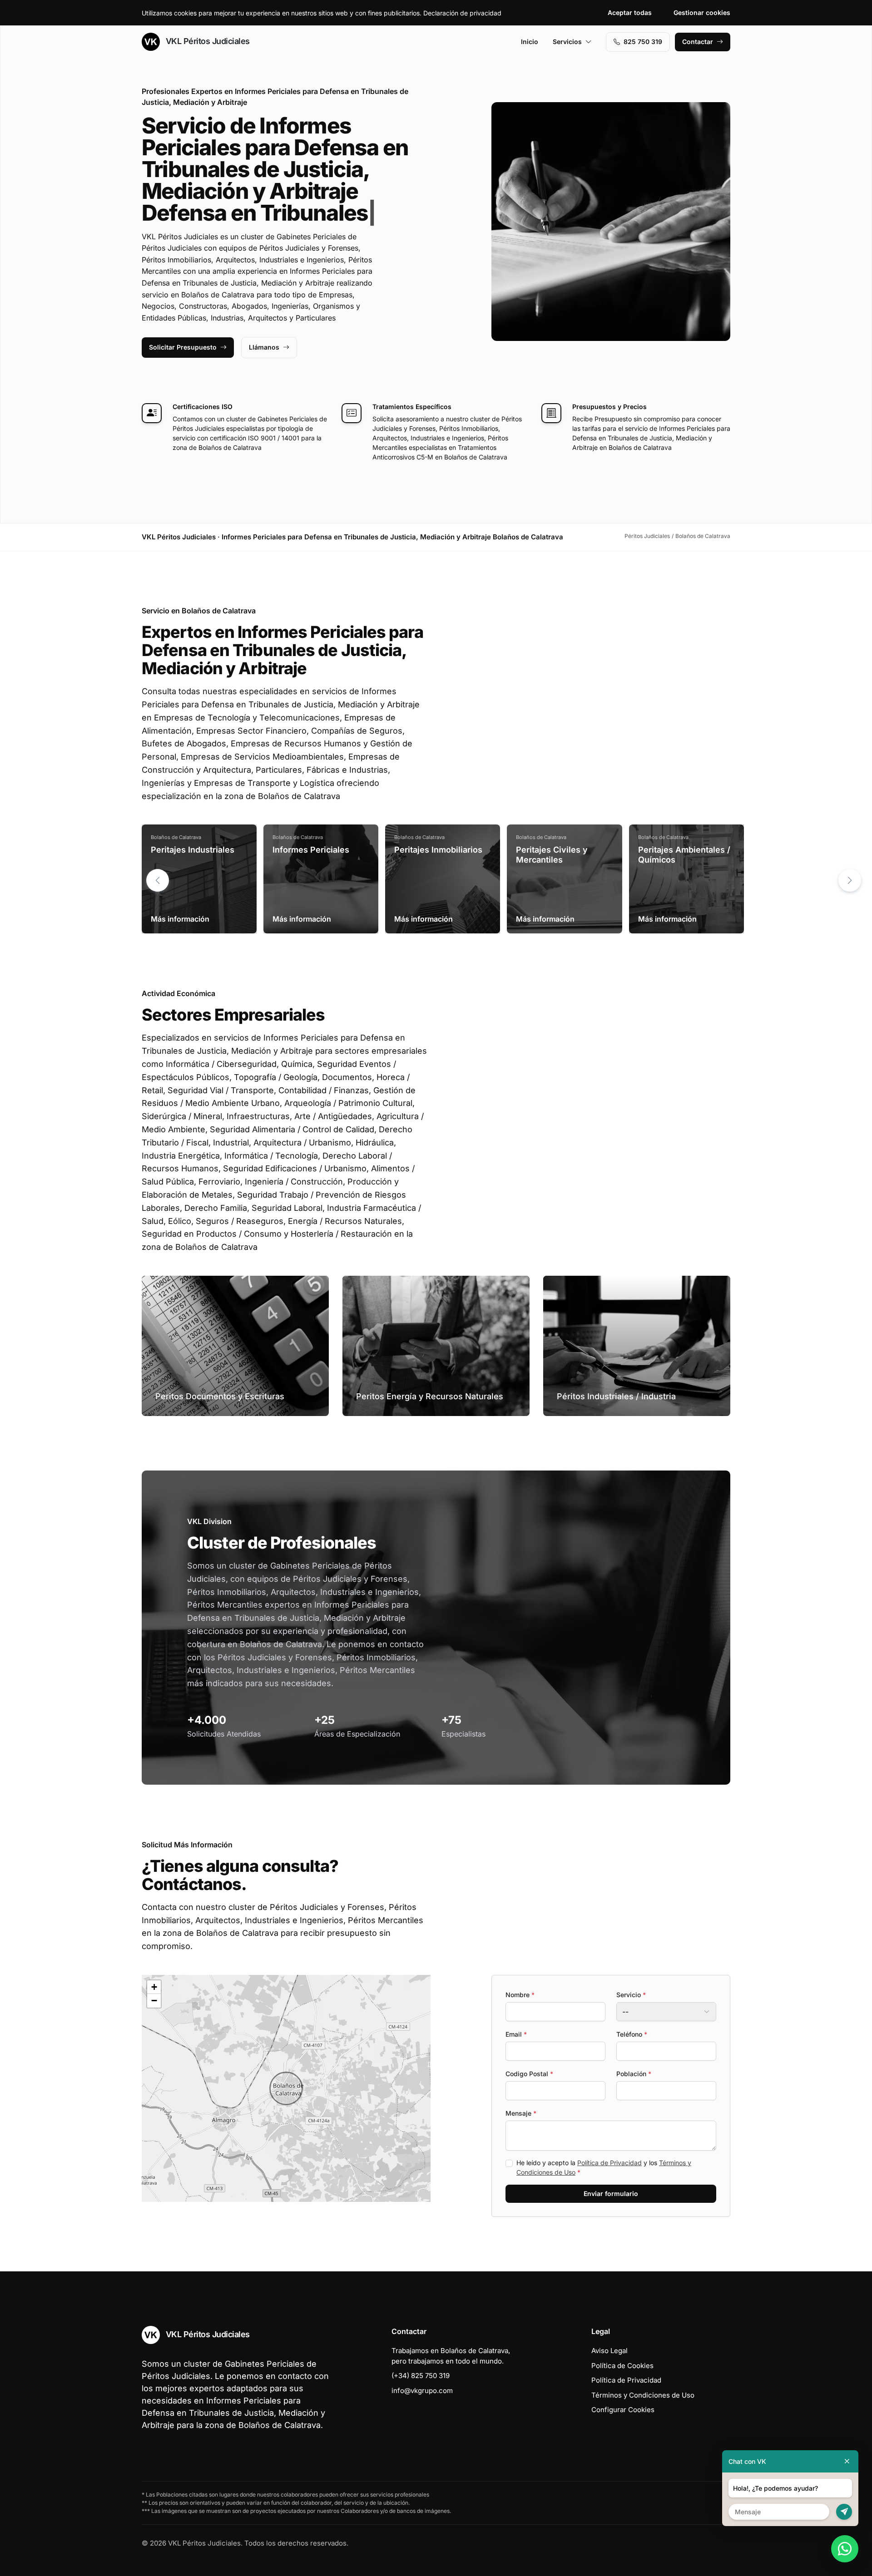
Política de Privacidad (609, 2163)
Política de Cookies (622, 2366)
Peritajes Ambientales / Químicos (684, 855)
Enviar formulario (611, 2194)
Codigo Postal (529, 2074)
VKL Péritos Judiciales (207, 41)
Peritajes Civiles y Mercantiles (552, 855)
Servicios (567, 42)
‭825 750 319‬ (643, 42)
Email (516, 2034)
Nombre (520, 1995)
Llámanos (264, 347)
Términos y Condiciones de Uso (643, 2395)
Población (634, 2074)
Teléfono (632, 2034)
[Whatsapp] (845, 2549)
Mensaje (521, 2113)
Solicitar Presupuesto (183, 347)
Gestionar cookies (702, 12)
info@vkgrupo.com (422, 2391)
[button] (850, 880)
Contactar (698, 42)
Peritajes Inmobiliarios (438, 850)
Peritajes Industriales (193, 850)
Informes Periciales (311, 850)
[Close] (847, 2461)
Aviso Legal (609, 2351)
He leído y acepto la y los (604, 2167)
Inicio (530, 42)
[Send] (844, 2512)
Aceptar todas (630, 12)
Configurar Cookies (623, 2410)
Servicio (631, 1995)
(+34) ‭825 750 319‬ (421, 2376)
